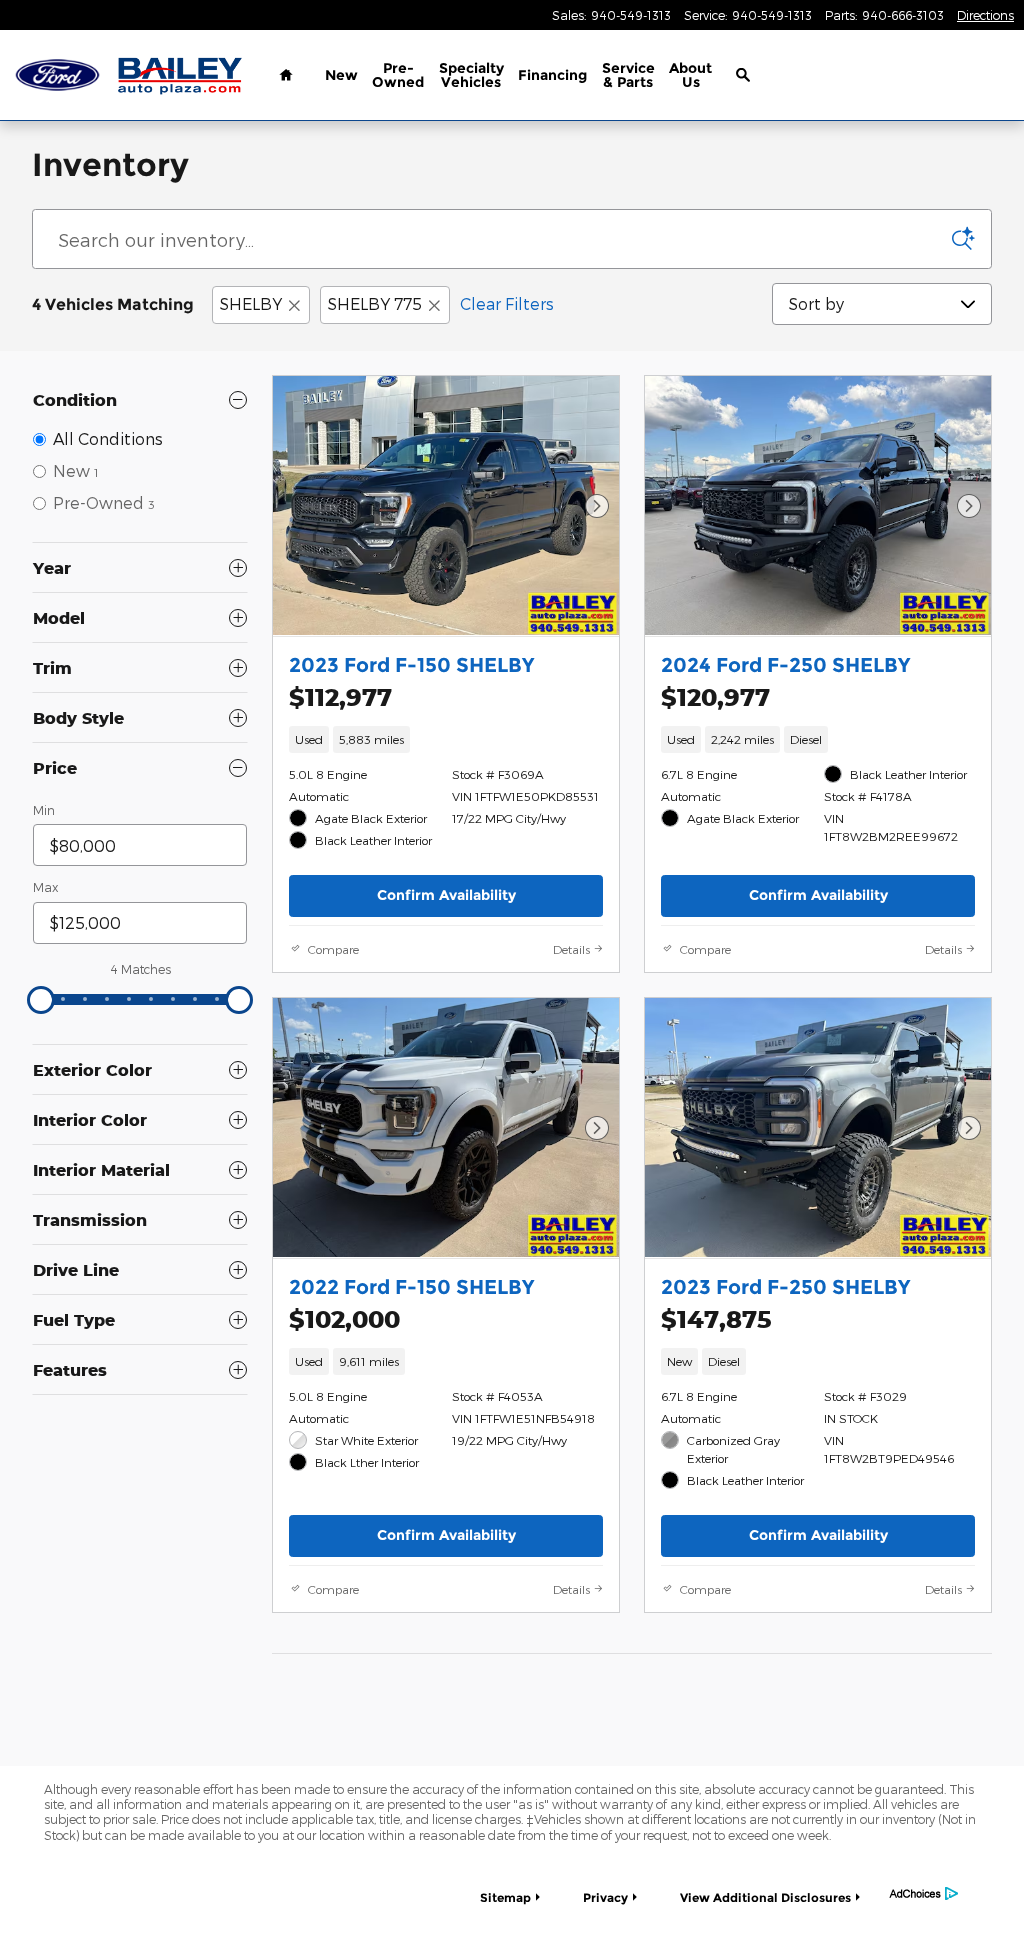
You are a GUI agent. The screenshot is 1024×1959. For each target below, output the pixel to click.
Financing (552, 75)
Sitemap (505, 1897)
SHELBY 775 (375, 303)
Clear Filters (507, 303)
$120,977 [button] (715, 697)
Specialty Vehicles (471, 75)
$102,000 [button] (344, 1319)
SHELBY (251, 303)
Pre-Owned (398, 75)
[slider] (41, 1000)
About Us (690, 75)
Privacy (605, 1897)
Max (45, 887)
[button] (446, 739)
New (341, 75)
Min (44, 810)
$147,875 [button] (716, 1319)
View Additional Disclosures (765, 1897)
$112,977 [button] (340, 697)
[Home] (57, 75)
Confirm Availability (446, 895)
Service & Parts (628, 75)
